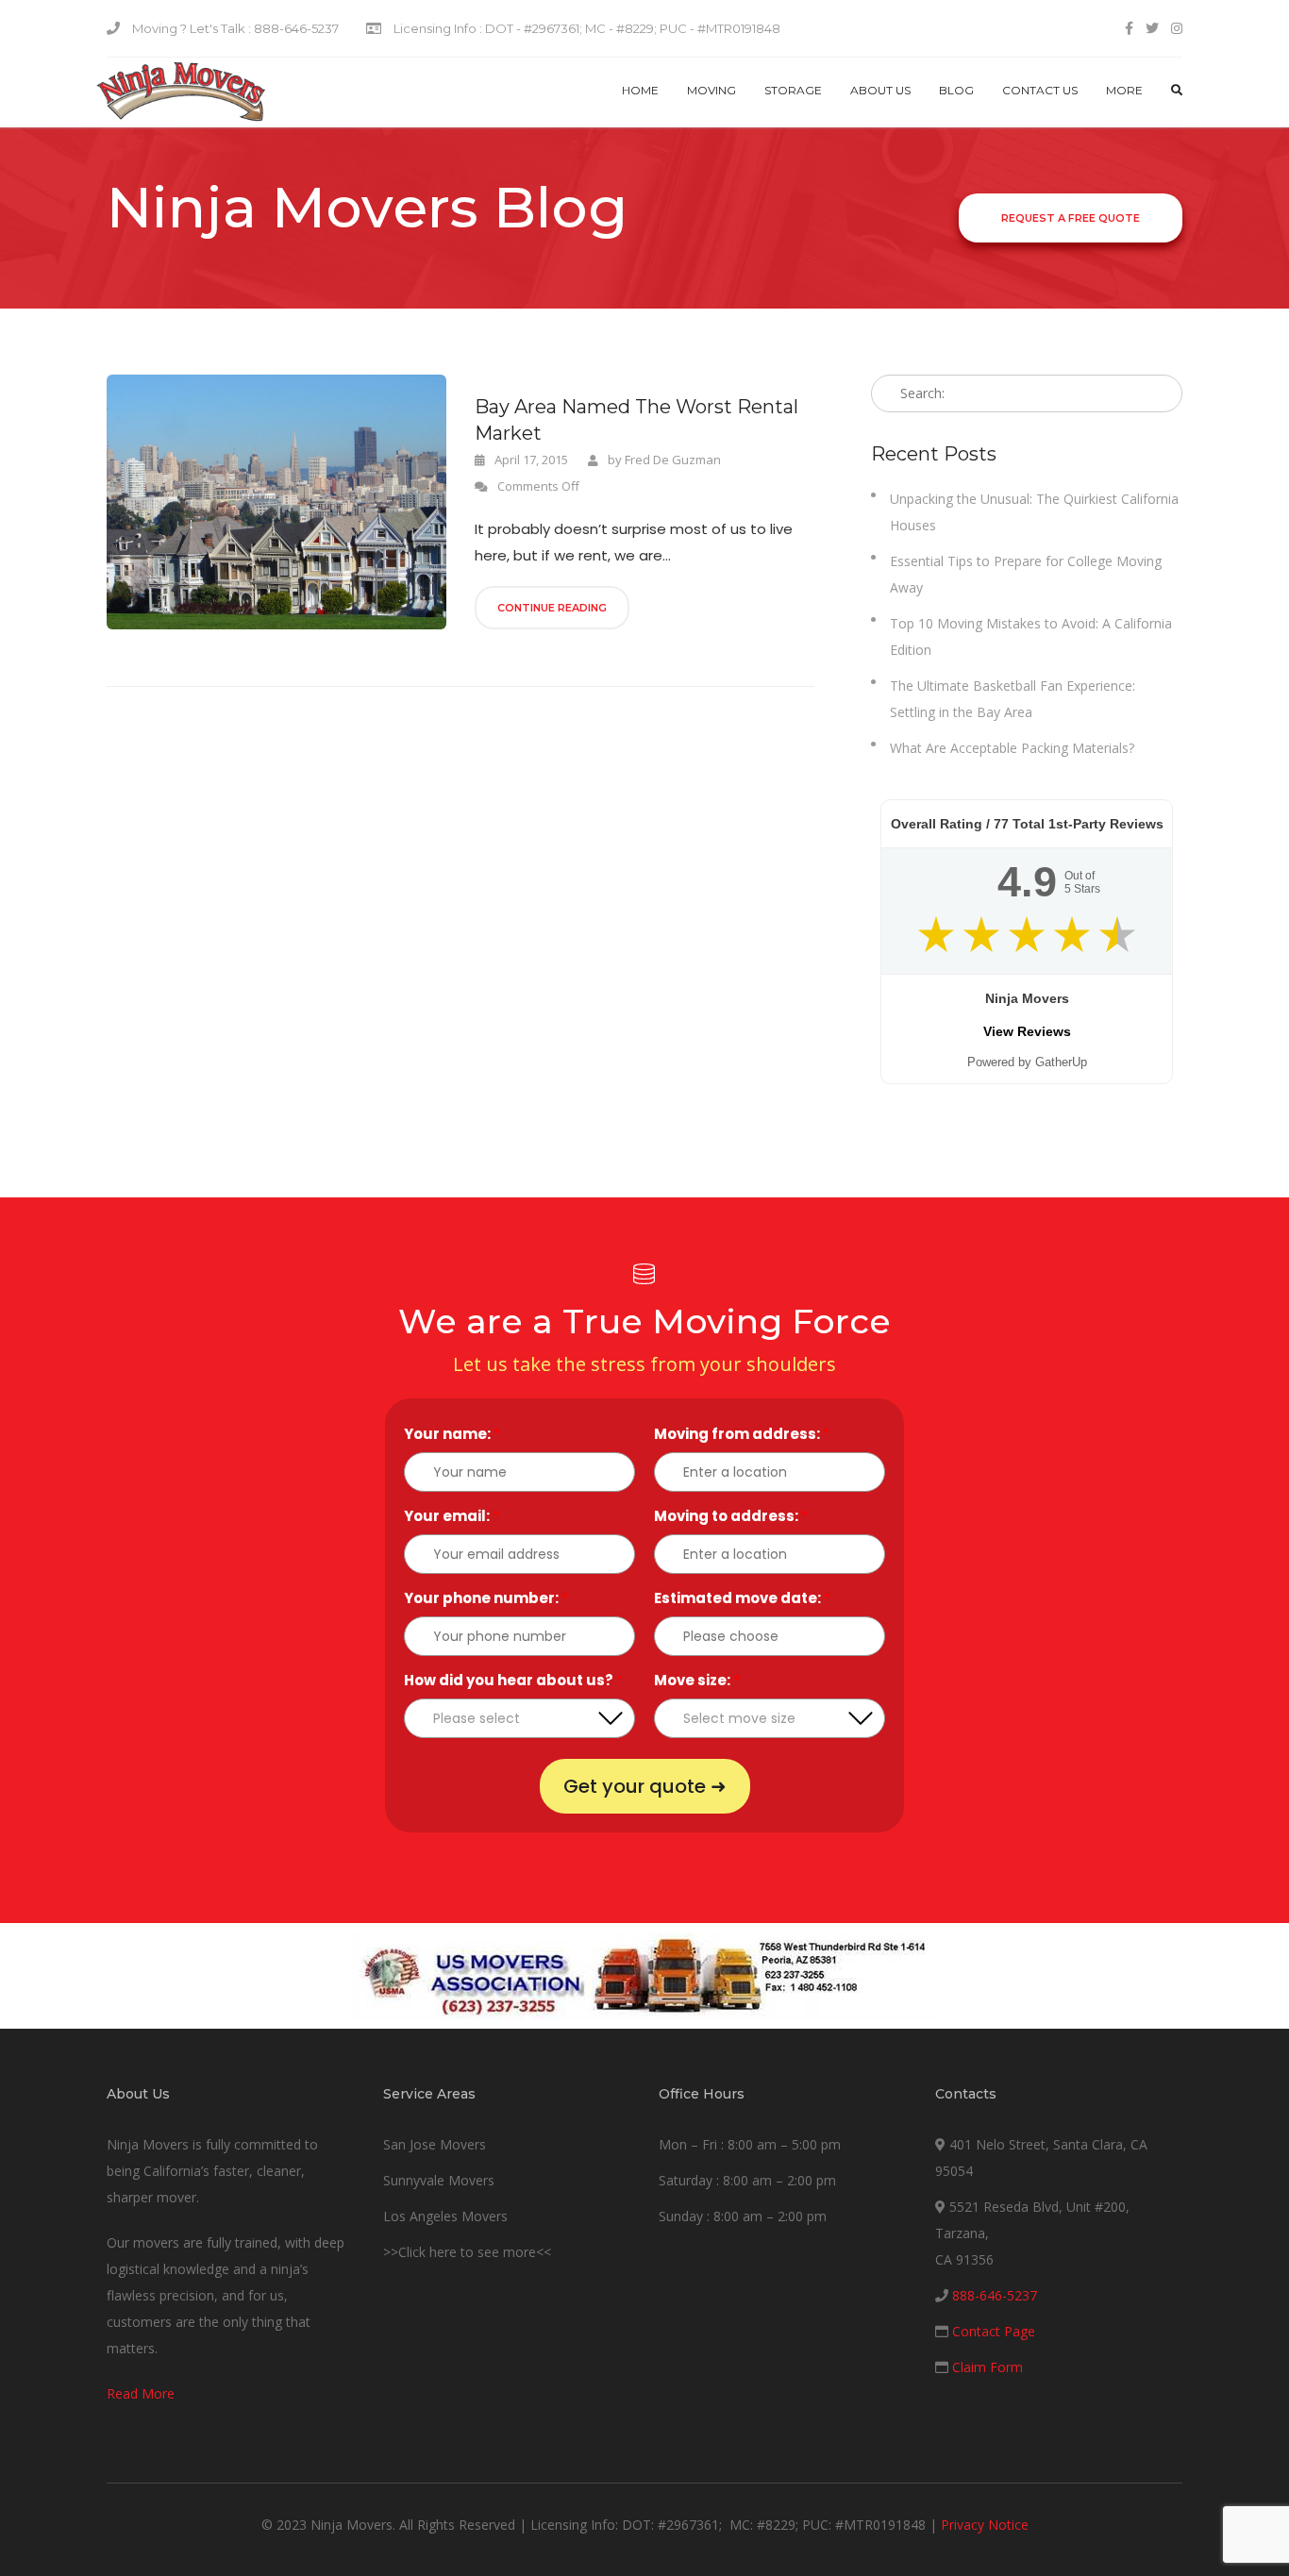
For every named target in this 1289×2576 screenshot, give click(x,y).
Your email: (452, 1516)
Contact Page (994, 2331)
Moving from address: (742, 1434)
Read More (141, 2393)
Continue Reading (552, 608)
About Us (880, 90)
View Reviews (1027, 1031)
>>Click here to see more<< (467, 2252)
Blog (956, 90)
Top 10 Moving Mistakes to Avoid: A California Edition (1031, 636)
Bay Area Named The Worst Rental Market (636, 420)
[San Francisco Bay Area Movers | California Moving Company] (181, 92)
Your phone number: (486, 1598)
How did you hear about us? (513, 1680)
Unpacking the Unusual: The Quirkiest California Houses (1034, 512)
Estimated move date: (742, 1598)
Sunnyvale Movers (439, 2180)
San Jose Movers (435, 2144)
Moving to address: (731, 1516)
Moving (711, 90)
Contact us (1040, 90)
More (1124, 90)
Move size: (697, 1680)
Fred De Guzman (673, 460)
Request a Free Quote (1071, 218)
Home (640, 90)
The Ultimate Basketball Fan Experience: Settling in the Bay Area (1013, 699)
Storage (793, 90)
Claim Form (988, 2367)
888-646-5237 (995, 2295)
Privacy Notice (985, 2525)
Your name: (452, 1434)
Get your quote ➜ (645, 1786)
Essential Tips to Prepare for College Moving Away (1026, 574)
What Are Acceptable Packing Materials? (1012, 748)
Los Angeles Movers (445, 2216)
